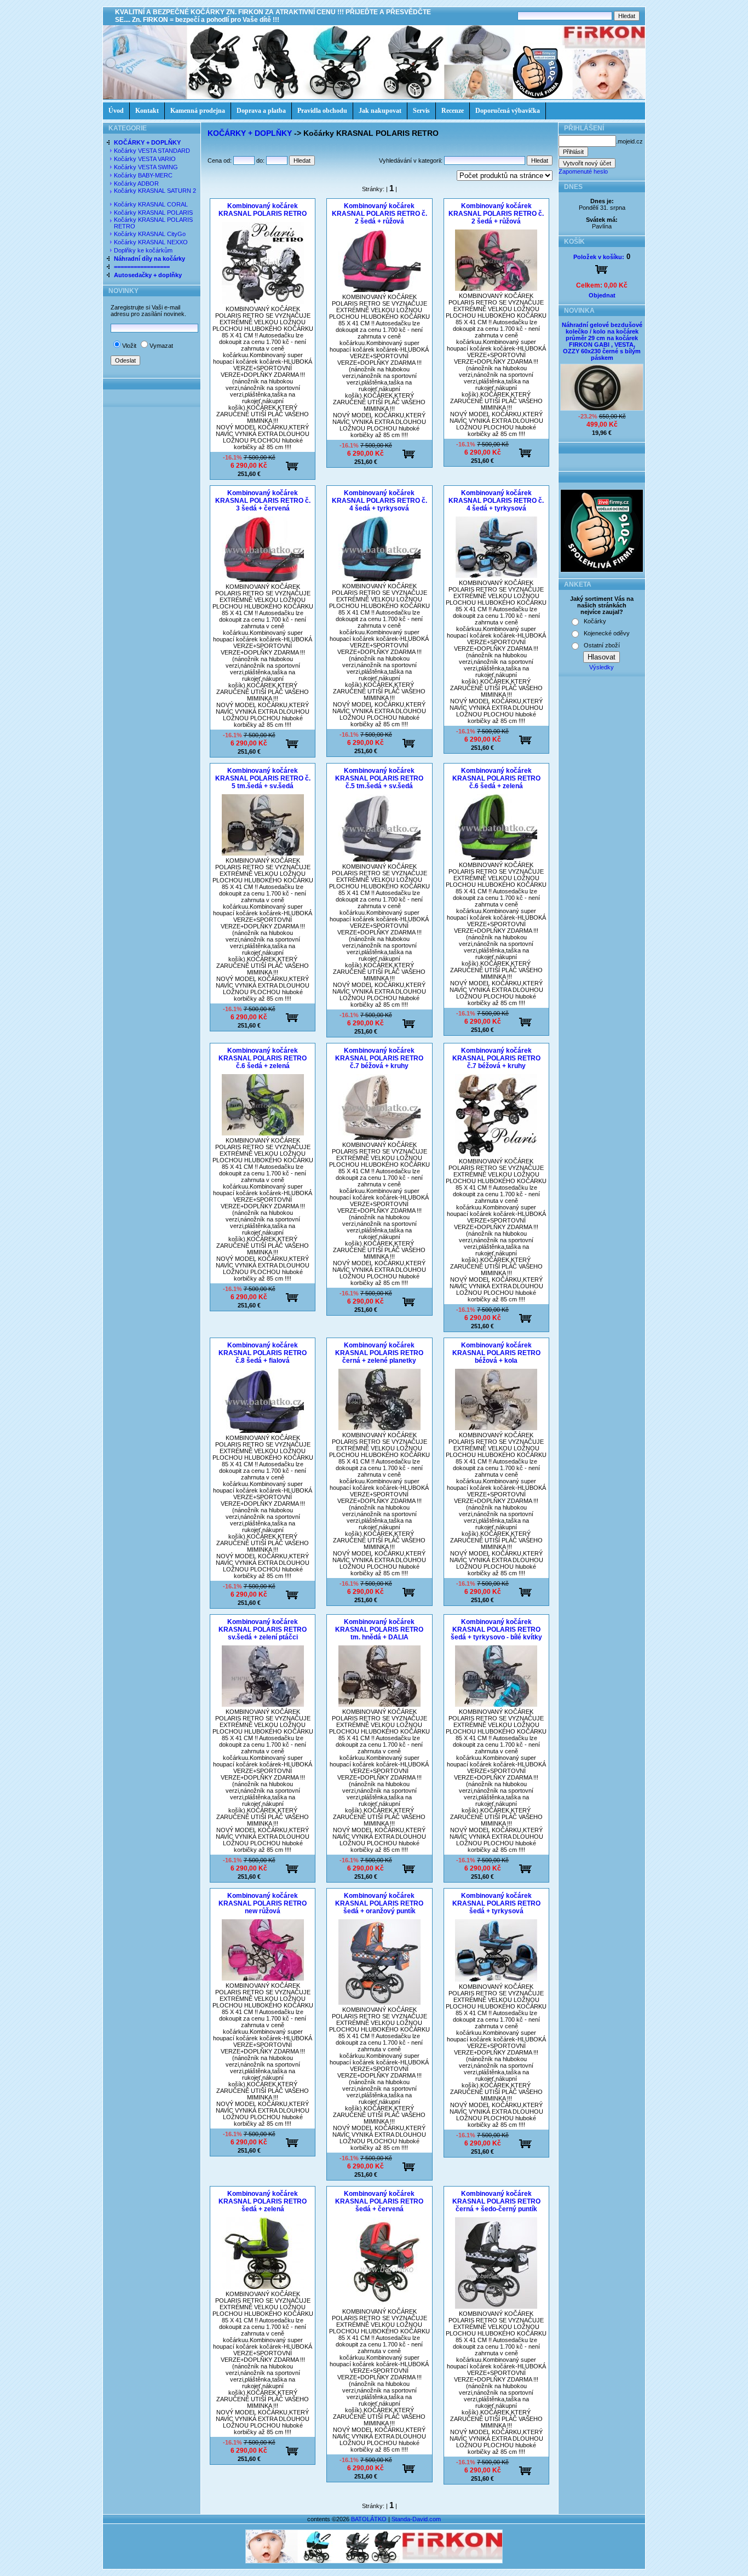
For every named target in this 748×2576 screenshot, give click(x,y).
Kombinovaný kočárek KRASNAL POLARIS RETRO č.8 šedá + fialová (263, 1353)
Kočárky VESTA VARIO (146, 159)
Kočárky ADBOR (137, 183)
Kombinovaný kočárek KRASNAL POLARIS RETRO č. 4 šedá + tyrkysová (379, 501)
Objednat (602, 295)
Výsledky (602, 667)
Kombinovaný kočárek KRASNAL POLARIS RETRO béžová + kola (496, 1353)
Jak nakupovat (380, 111)
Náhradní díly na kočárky (149, 259)
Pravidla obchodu (322, 111)
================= (142, 267)
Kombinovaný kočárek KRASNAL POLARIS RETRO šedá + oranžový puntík (379, 1903)
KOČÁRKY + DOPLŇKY (147, 142)
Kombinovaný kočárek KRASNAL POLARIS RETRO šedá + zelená (263, 2201)
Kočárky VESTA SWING (147, 167)
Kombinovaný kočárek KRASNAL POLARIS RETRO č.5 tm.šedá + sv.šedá (379, 778)
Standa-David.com (416, 2519)
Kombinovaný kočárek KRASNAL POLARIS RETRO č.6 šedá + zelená (496, 778)
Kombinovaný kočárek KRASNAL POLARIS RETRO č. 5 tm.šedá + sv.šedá (263, 778)
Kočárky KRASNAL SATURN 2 (155, 191)
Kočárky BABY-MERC (144, 175)
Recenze (453, 111)
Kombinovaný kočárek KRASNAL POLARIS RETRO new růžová (263, 1903)
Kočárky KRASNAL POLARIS (154, 213)
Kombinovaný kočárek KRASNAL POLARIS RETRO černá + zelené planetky (379, 1353)
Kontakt (147, 111)
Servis (421, 111)
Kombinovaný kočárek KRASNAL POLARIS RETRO (263, 210)
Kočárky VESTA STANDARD (153, 151)
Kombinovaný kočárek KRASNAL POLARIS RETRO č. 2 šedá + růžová (379, 214)
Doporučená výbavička (508, 111)
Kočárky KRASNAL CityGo (151, 234)
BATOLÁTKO (369, 2519)
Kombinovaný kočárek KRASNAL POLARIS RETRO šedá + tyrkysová (496, 1903)
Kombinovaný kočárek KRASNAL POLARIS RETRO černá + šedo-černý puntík (496, 2201)
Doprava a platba (261, 111)
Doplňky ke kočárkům (144, 250)
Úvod (116, 111)
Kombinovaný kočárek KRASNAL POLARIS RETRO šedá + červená (379, 2201)
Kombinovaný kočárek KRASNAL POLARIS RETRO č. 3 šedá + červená (263, 501)
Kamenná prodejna (198, 111)
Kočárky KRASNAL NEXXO (152, 242)
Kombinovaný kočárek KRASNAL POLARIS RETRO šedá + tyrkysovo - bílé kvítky (496, 1630)
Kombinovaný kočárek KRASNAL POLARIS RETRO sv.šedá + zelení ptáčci (263, 1630)
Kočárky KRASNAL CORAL (152, 204)
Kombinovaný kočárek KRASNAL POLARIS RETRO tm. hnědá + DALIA (379, 1630)
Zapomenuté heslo (583, 171)
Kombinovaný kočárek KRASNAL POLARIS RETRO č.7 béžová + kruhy (379, 1058)
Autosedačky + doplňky (148, 275)
